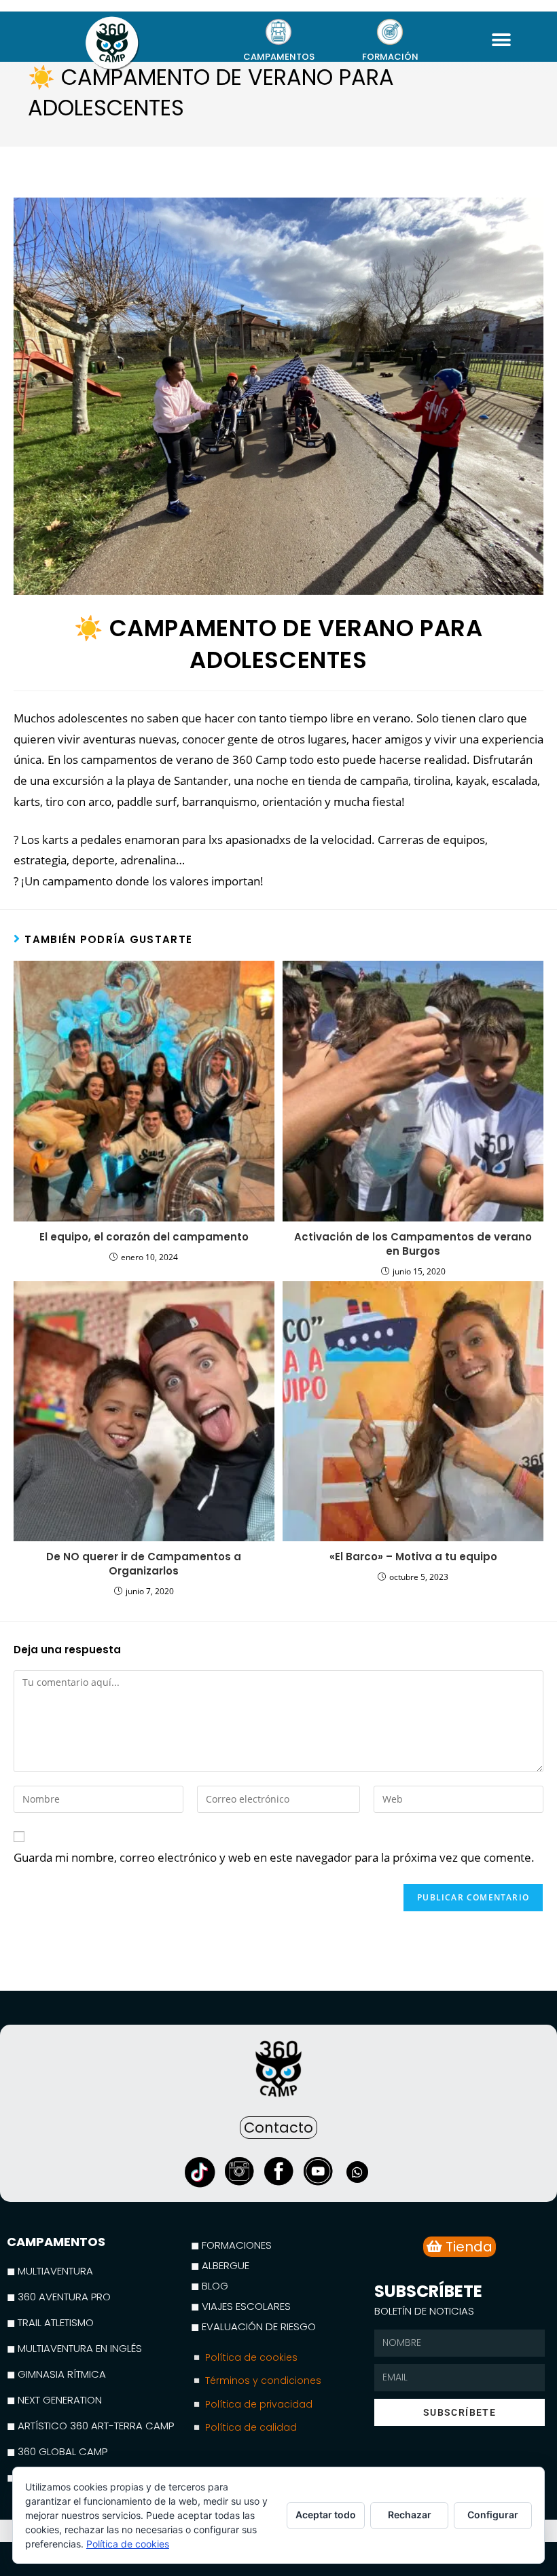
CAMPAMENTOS (279, 57)
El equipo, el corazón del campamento (144, 1237)
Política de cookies (128, 2544)
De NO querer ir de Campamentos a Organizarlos (144, 1564)
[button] (502, 40)
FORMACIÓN (390, 57)
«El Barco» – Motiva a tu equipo (413, 1557)
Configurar (493, 2515)
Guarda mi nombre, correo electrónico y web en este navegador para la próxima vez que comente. (274, 1857)
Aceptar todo (326, 2515)
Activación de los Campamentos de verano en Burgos (413, 1244)
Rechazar (410, 2515)
